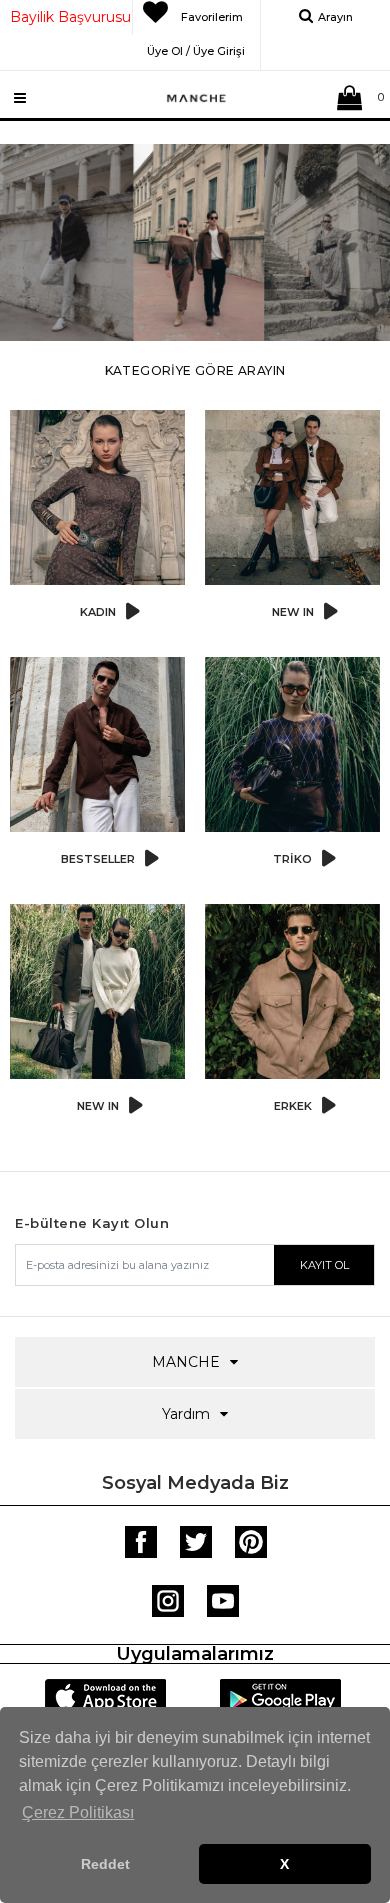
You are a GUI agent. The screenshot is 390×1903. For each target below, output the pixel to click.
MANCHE (186, 1362)
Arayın (335, 17)
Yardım (186, 1414)
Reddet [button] (105, 1864)
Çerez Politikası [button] (78, 1812)
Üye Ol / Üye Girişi (196, 48)
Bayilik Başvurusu (70, 17)
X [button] (284, 1864)
